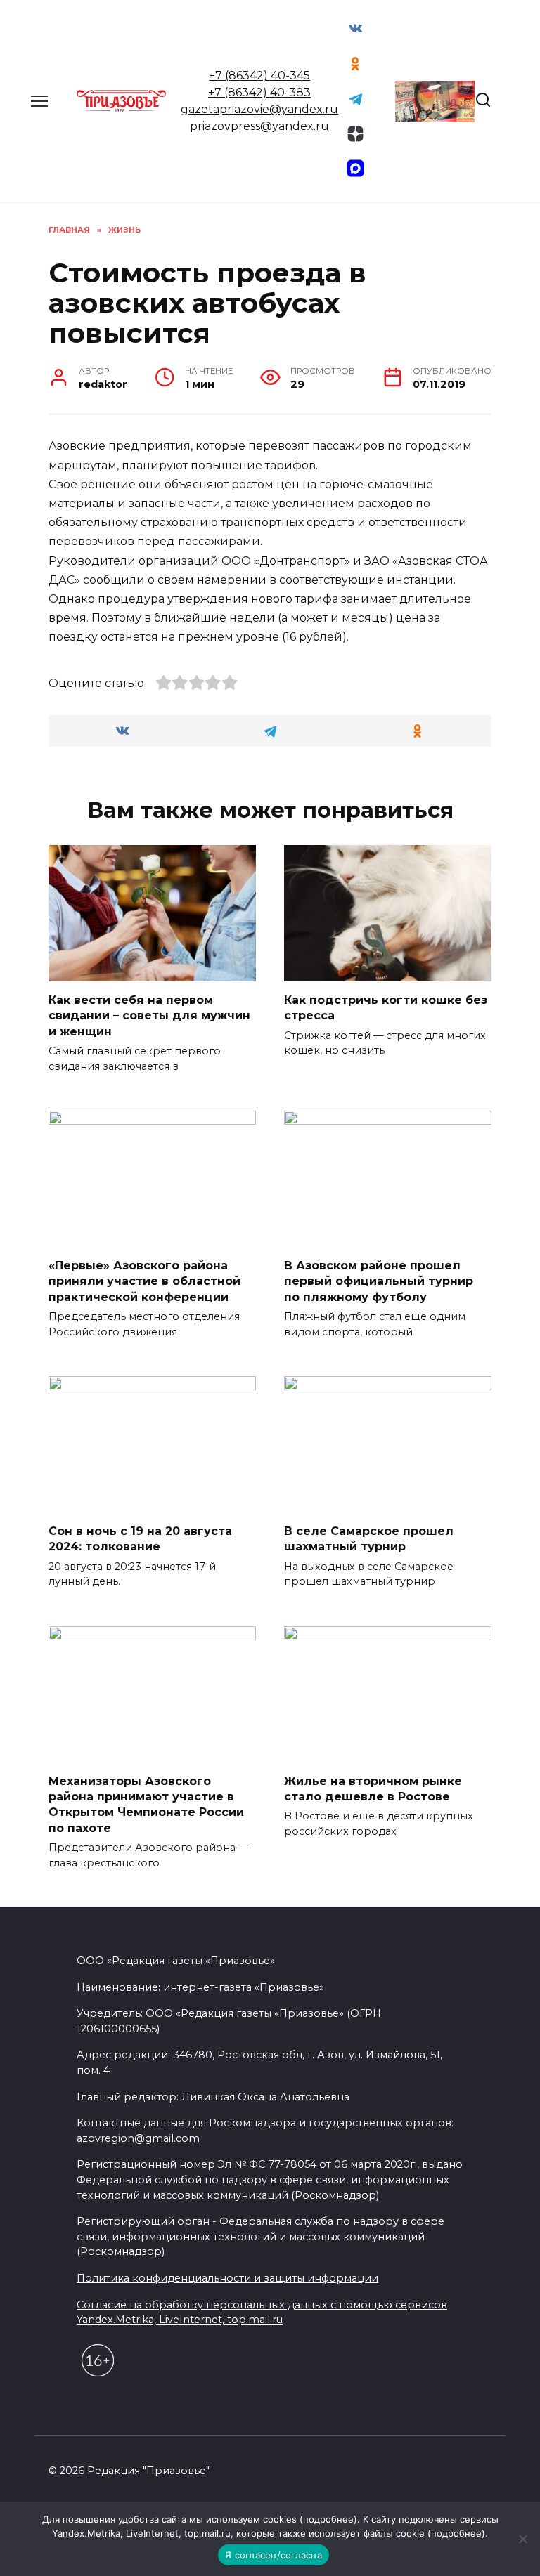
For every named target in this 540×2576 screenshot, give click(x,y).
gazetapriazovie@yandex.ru (259, 109)
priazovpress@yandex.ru (259, 126)
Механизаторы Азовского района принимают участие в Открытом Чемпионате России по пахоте (146, 1804)
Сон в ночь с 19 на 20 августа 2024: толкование (140, 1539)
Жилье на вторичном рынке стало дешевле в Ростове (373, 1788)
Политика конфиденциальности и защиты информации (227, 2278)
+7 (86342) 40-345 (259, 76)
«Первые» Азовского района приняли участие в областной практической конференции (144, 1281)
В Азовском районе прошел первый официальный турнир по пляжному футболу (379, 1281)
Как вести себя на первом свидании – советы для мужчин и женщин (149, 1016)
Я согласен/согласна (274, 2555)
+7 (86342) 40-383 (259, 92)
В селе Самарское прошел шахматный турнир (369, 1539)
